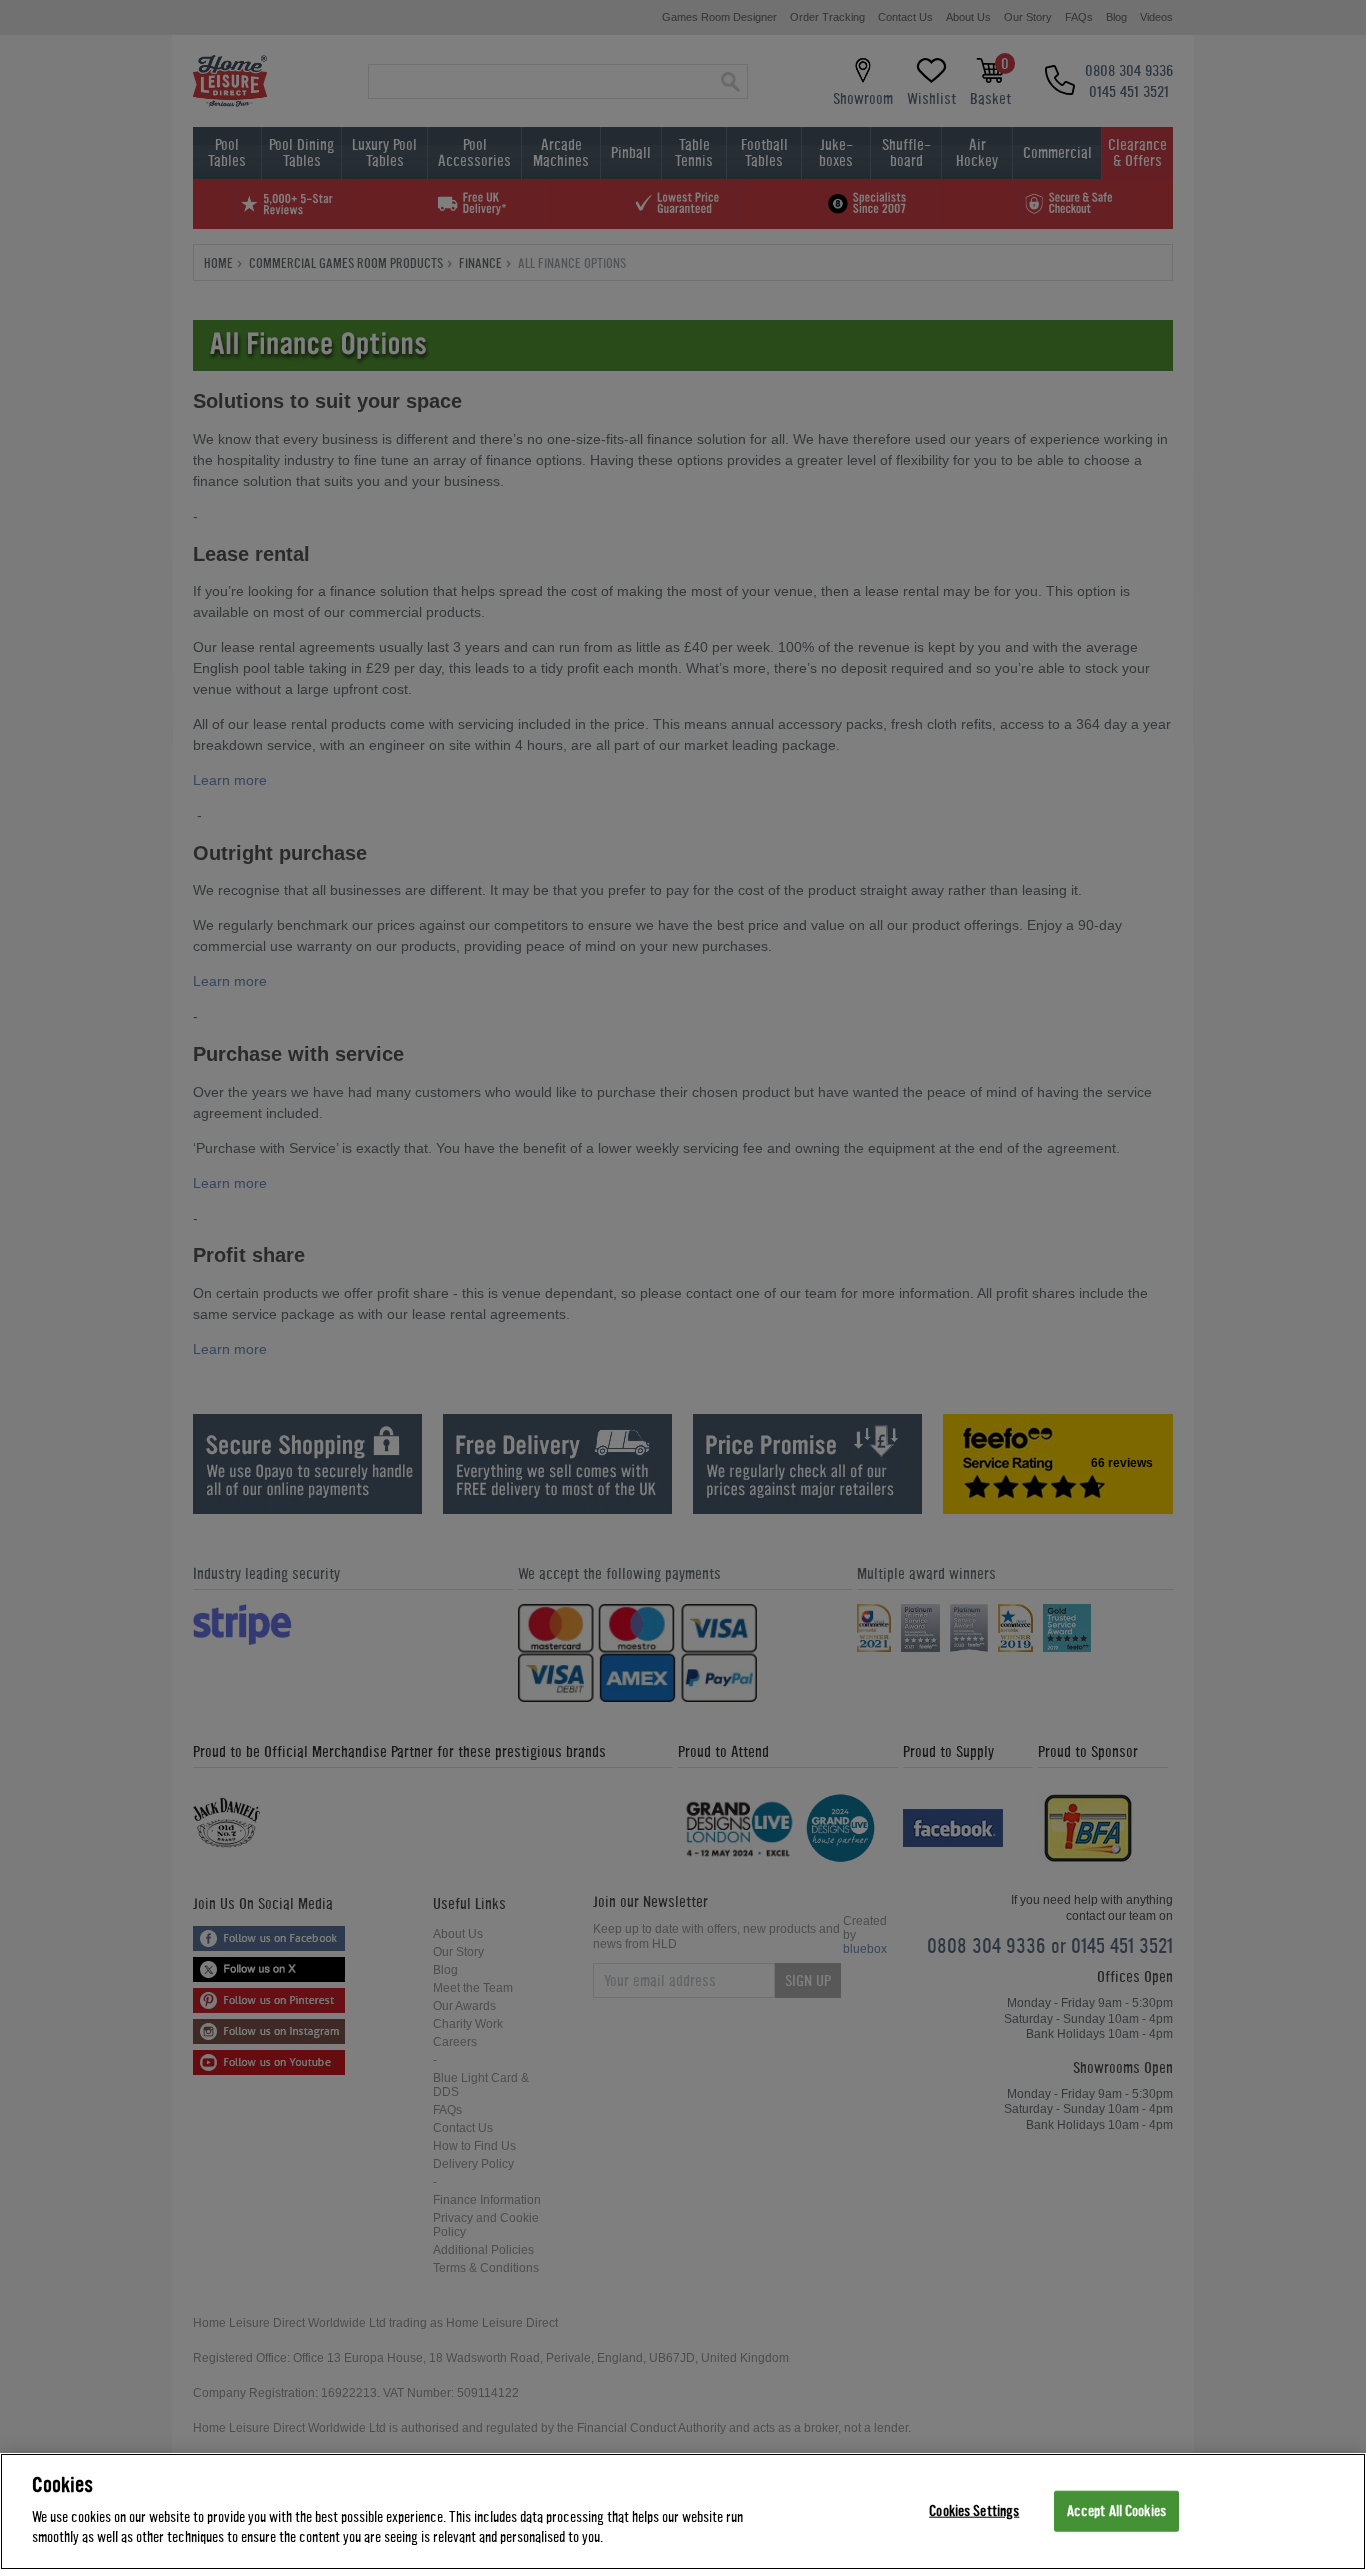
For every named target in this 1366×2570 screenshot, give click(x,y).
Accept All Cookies (1116, 2510)
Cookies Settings (974, 2510)
